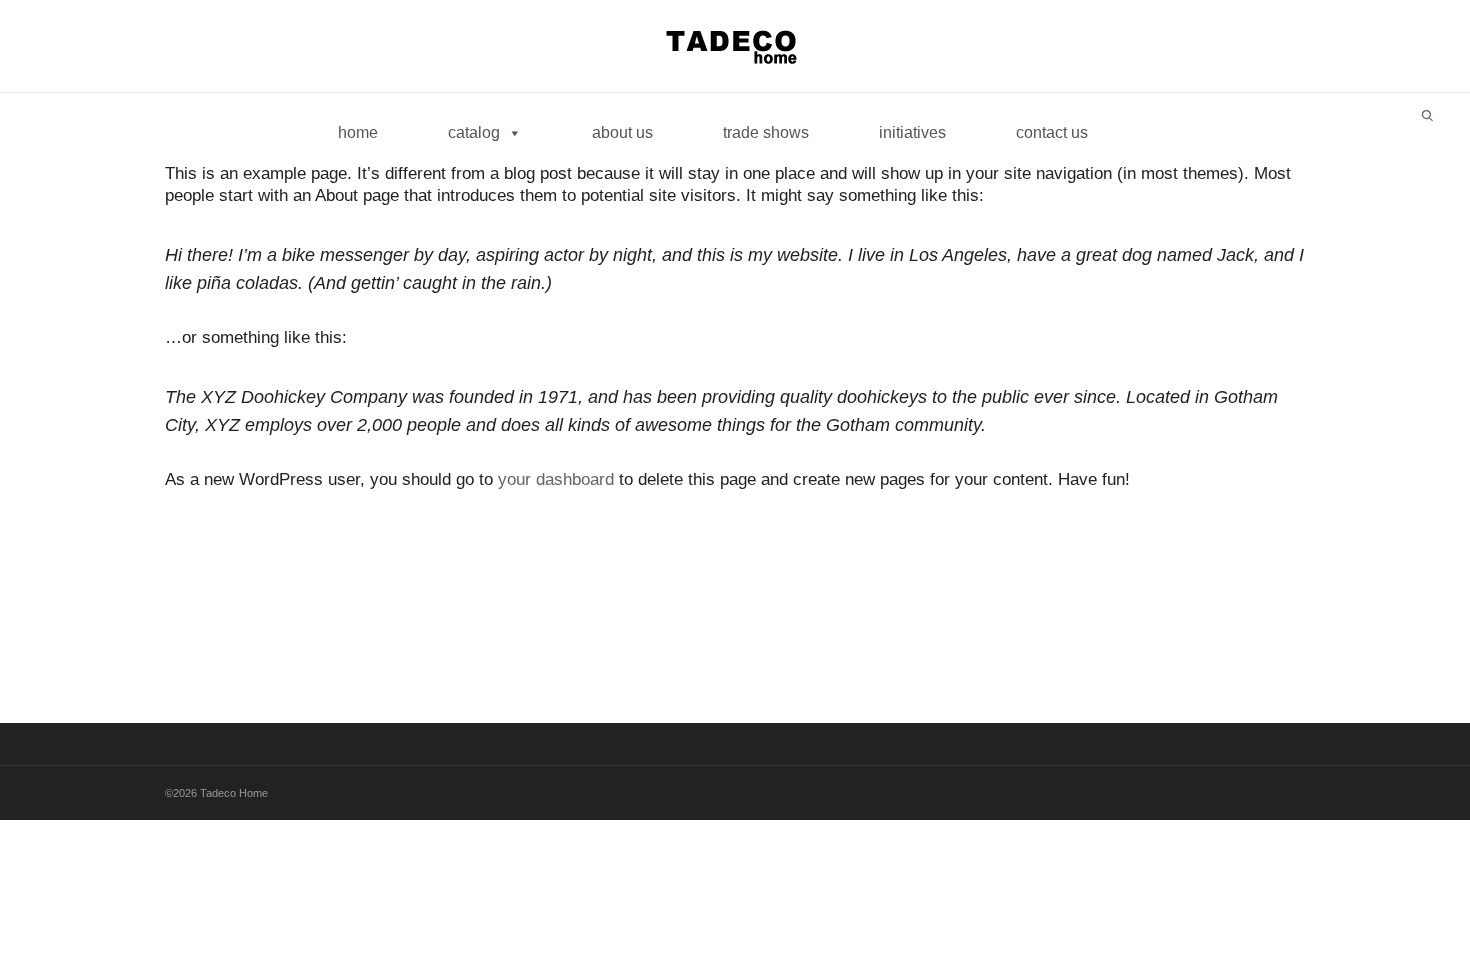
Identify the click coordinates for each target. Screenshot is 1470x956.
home (358, 132)
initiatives (912, 132)
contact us (1052, 132)
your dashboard (556, 479)
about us (622, 132)
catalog (474, 132)
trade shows (766, 132)
